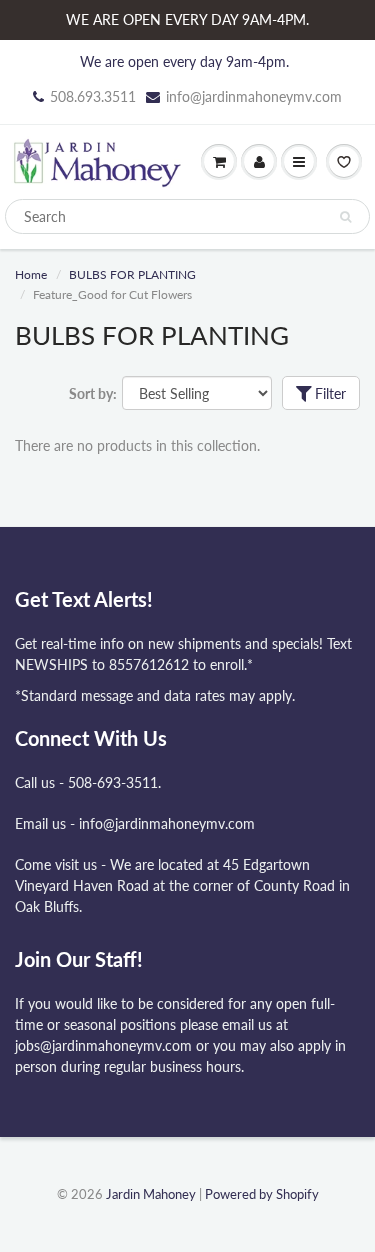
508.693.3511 (93, 96)
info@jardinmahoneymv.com (254, 96)
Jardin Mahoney (151, 1194)
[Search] (345, 217)
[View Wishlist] (344, 162)
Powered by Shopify (262, 1194)
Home (31, 274)
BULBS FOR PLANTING (132, 274)
